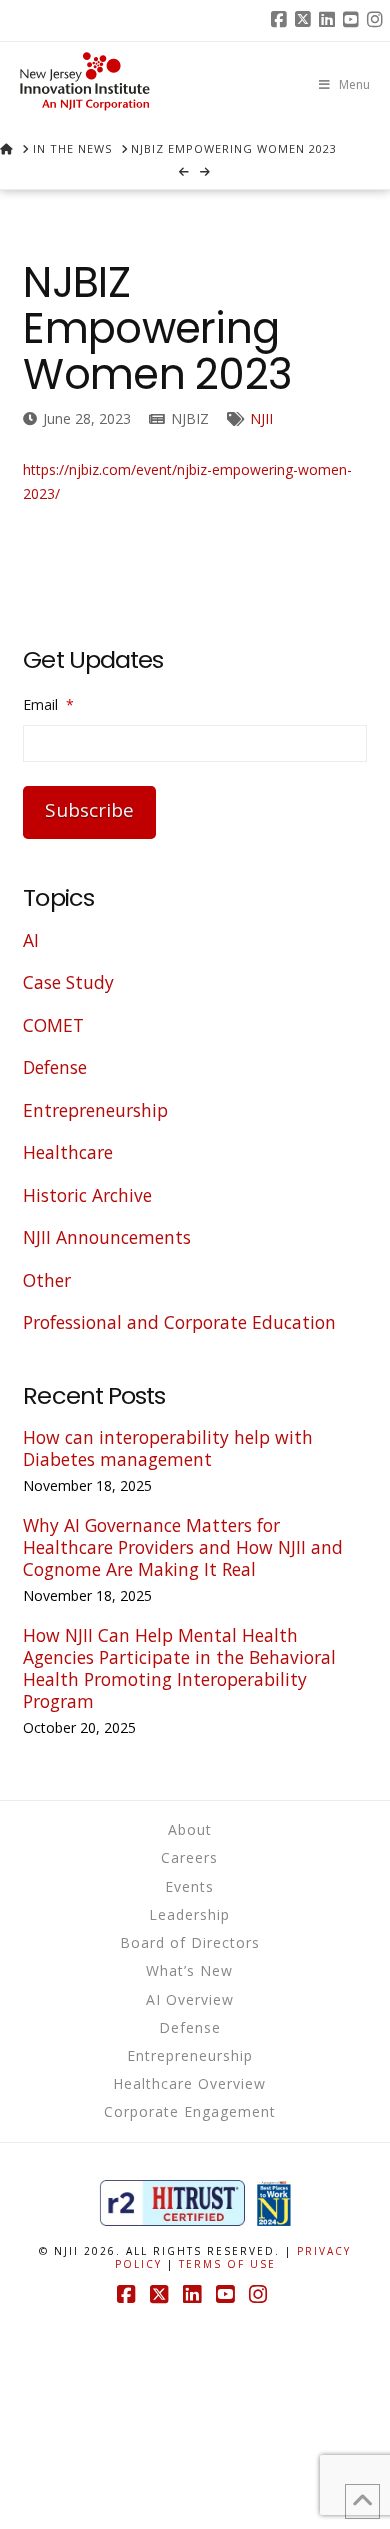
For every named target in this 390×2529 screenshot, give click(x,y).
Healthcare (68, 1152)
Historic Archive (87, 1195)
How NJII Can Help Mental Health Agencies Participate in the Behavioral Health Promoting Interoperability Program (179, 1668)
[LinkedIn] (330, 20)
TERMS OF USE (227, 2264)
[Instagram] (378, 20)
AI (31, 940)
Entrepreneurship (95, 1110)
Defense (55, 1067)
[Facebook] (282, 20)
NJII (261, 418)
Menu (354, 84)
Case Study (68, 982)
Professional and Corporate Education (179, 1322)
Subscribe (89, 810)
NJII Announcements (107, 1237)
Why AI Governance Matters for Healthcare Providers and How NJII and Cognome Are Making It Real (183, 1547)
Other (47, 1280)
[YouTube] (354, 20)
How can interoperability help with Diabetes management (168, 1448)
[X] (306, 20)
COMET (53, 1025)
